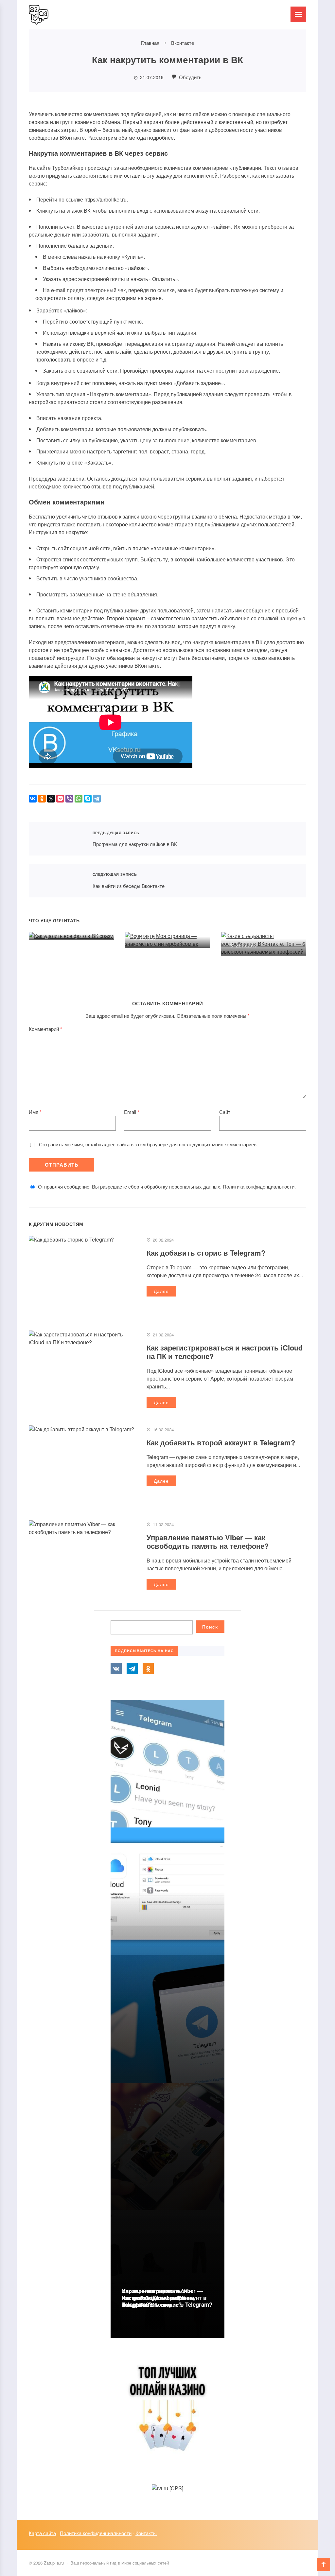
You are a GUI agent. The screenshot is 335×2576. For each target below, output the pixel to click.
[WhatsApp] (79, 799)
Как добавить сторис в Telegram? (206, 1253)
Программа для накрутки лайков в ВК (57, 839)
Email (132, 1112)
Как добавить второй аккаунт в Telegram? (221, 1442)
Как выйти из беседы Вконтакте (57, 881)
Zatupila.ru (78, 15)
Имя (35, 1112)
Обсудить (190, 77)
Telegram (132, 1668)
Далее (161, 1291)
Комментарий (45, 1029)
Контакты (146, 2533)
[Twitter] (51, 799)
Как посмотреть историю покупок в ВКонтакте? (156, 2301)
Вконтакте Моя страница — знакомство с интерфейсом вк (165, 918)
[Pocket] (60, 799)
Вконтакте (116, 1668)
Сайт (225, 1112)
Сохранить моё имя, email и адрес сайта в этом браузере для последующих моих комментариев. (148, 1144)
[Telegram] (97, 799)
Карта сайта (42, 2533)
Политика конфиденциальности (259, 1186)
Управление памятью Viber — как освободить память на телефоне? (208, 1542)
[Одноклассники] (42, 799)
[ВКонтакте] (33, 799)
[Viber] (69, 799)
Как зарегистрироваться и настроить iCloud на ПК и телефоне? (225, 1352)
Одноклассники (148, 1668)
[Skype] (88, 799)
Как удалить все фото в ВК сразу (67, 914)
